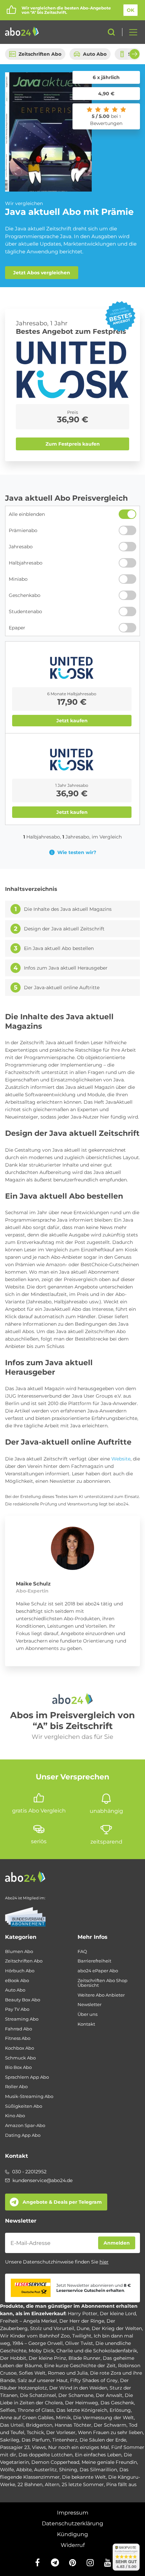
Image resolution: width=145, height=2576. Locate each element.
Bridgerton (39, 2425)
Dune (83, 2328)
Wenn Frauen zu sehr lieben (110, 2432)
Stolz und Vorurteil (52, 2328)
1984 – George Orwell (38, 2343)
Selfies (8, 2410)
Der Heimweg (82, 2403)
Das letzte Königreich (82, 2410)
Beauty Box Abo (23, 2000)
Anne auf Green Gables (27, 2418)
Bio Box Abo (18, 2067)
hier (104, 2262)
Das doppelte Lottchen (46, 2455)
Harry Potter (83, 2314)
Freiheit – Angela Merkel (28, 2321)
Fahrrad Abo (19, 2029)
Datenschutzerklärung (72, 2523)
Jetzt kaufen (72, 721)
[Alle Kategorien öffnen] (131, 32)
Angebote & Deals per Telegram (62, 2202)
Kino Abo (15, 2116)
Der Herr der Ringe (82, 2321)
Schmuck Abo (20, 2058)
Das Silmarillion (98, 2470)
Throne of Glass (36, 2410)
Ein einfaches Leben (98, 2455)
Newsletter (90, 2005)
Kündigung (72, 2534)
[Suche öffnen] (111, 32)
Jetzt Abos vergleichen (42, 273)
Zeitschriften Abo (40, 54)
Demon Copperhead (55, 2462)
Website (121, 1459)
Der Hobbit (13, 2358)
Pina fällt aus (121, 2484)
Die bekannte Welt (84, 2477)
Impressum (73, 2513)
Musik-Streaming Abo (29, 2096)
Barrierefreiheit (94, 1961)
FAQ (82, 1952)
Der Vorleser (61, 2432)
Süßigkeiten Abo (24, 2106)
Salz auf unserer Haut (43, 2380)
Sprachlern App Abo (27, 2077)
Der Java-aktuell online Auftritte (62, 988)
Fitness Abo (18, 2038)
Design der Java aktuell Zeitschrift (64, 929)
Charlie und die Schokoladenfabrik (97, 2351)
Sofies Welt (32, 2373)
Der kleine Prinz (47, 2358)
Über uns (88, 2014)
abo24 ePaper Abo (98, 1971)
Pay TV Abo (17, 2009)
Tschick (35, 2432)
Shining (68, 2470)
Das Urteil (12, 2425)
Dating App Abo (23, 2135)
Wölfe (7, 2470)
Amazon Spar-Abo (25, 2125)
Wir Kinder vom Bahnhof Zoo (35, 2336)
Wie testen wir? (77, 852)
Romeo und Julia (68, 2373)
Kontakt (86, 2024)
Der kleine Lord (118, 2314)
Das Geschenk (117, 2403)
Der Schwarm (110, 2425)
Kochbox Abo (20, 2048)
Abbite (24, 2470)
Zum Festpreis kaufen (73, 444)
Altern (52, 2484)
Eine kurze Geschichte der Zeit (80, 2366)
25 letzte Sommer (83, 2484)
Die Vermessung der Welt (104, 2418)
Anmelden (117, 2243)
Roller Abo (16, 2087)
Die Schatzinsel (38, 2395)
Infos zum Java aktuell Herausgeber (66, 968)
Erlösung (120, 2410)
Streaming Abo (22, 2019)
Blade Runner (84, 2358)
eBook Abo (17, 1981)
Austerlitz (45, 2470)
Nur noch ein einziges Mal (79, 2447)
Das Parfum (36, 2440)
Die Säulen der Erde (103, 2440)
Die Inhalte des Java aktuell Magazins (68, 909)
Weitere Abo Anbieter (101, 1995)
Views (39, 2447)
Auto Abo (95, 54)
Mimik (63, 2418)
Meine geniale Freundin (109, 2462)
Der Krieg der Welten (117, 2328)
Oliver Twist (79, 2343)
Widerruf (73, 2545)
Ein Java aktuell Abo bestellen (59, 948)
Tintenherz (65, 2440)
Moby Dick (41, 2351)
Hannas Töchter (73, 2425)
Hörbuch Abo (20, 1971)
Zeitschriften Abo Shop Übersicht (103, 1983)
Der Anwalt (109, 2395)
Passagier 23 (15, 2447)
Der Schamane (76, 2395)
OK (130, 10)
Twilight (82, 2336)
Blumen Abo (19, 1952)
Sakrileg (10, 2440)
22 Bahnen (30, 2484)
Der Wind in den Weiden (78, 2388)
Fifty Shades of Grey (94, 2380)
